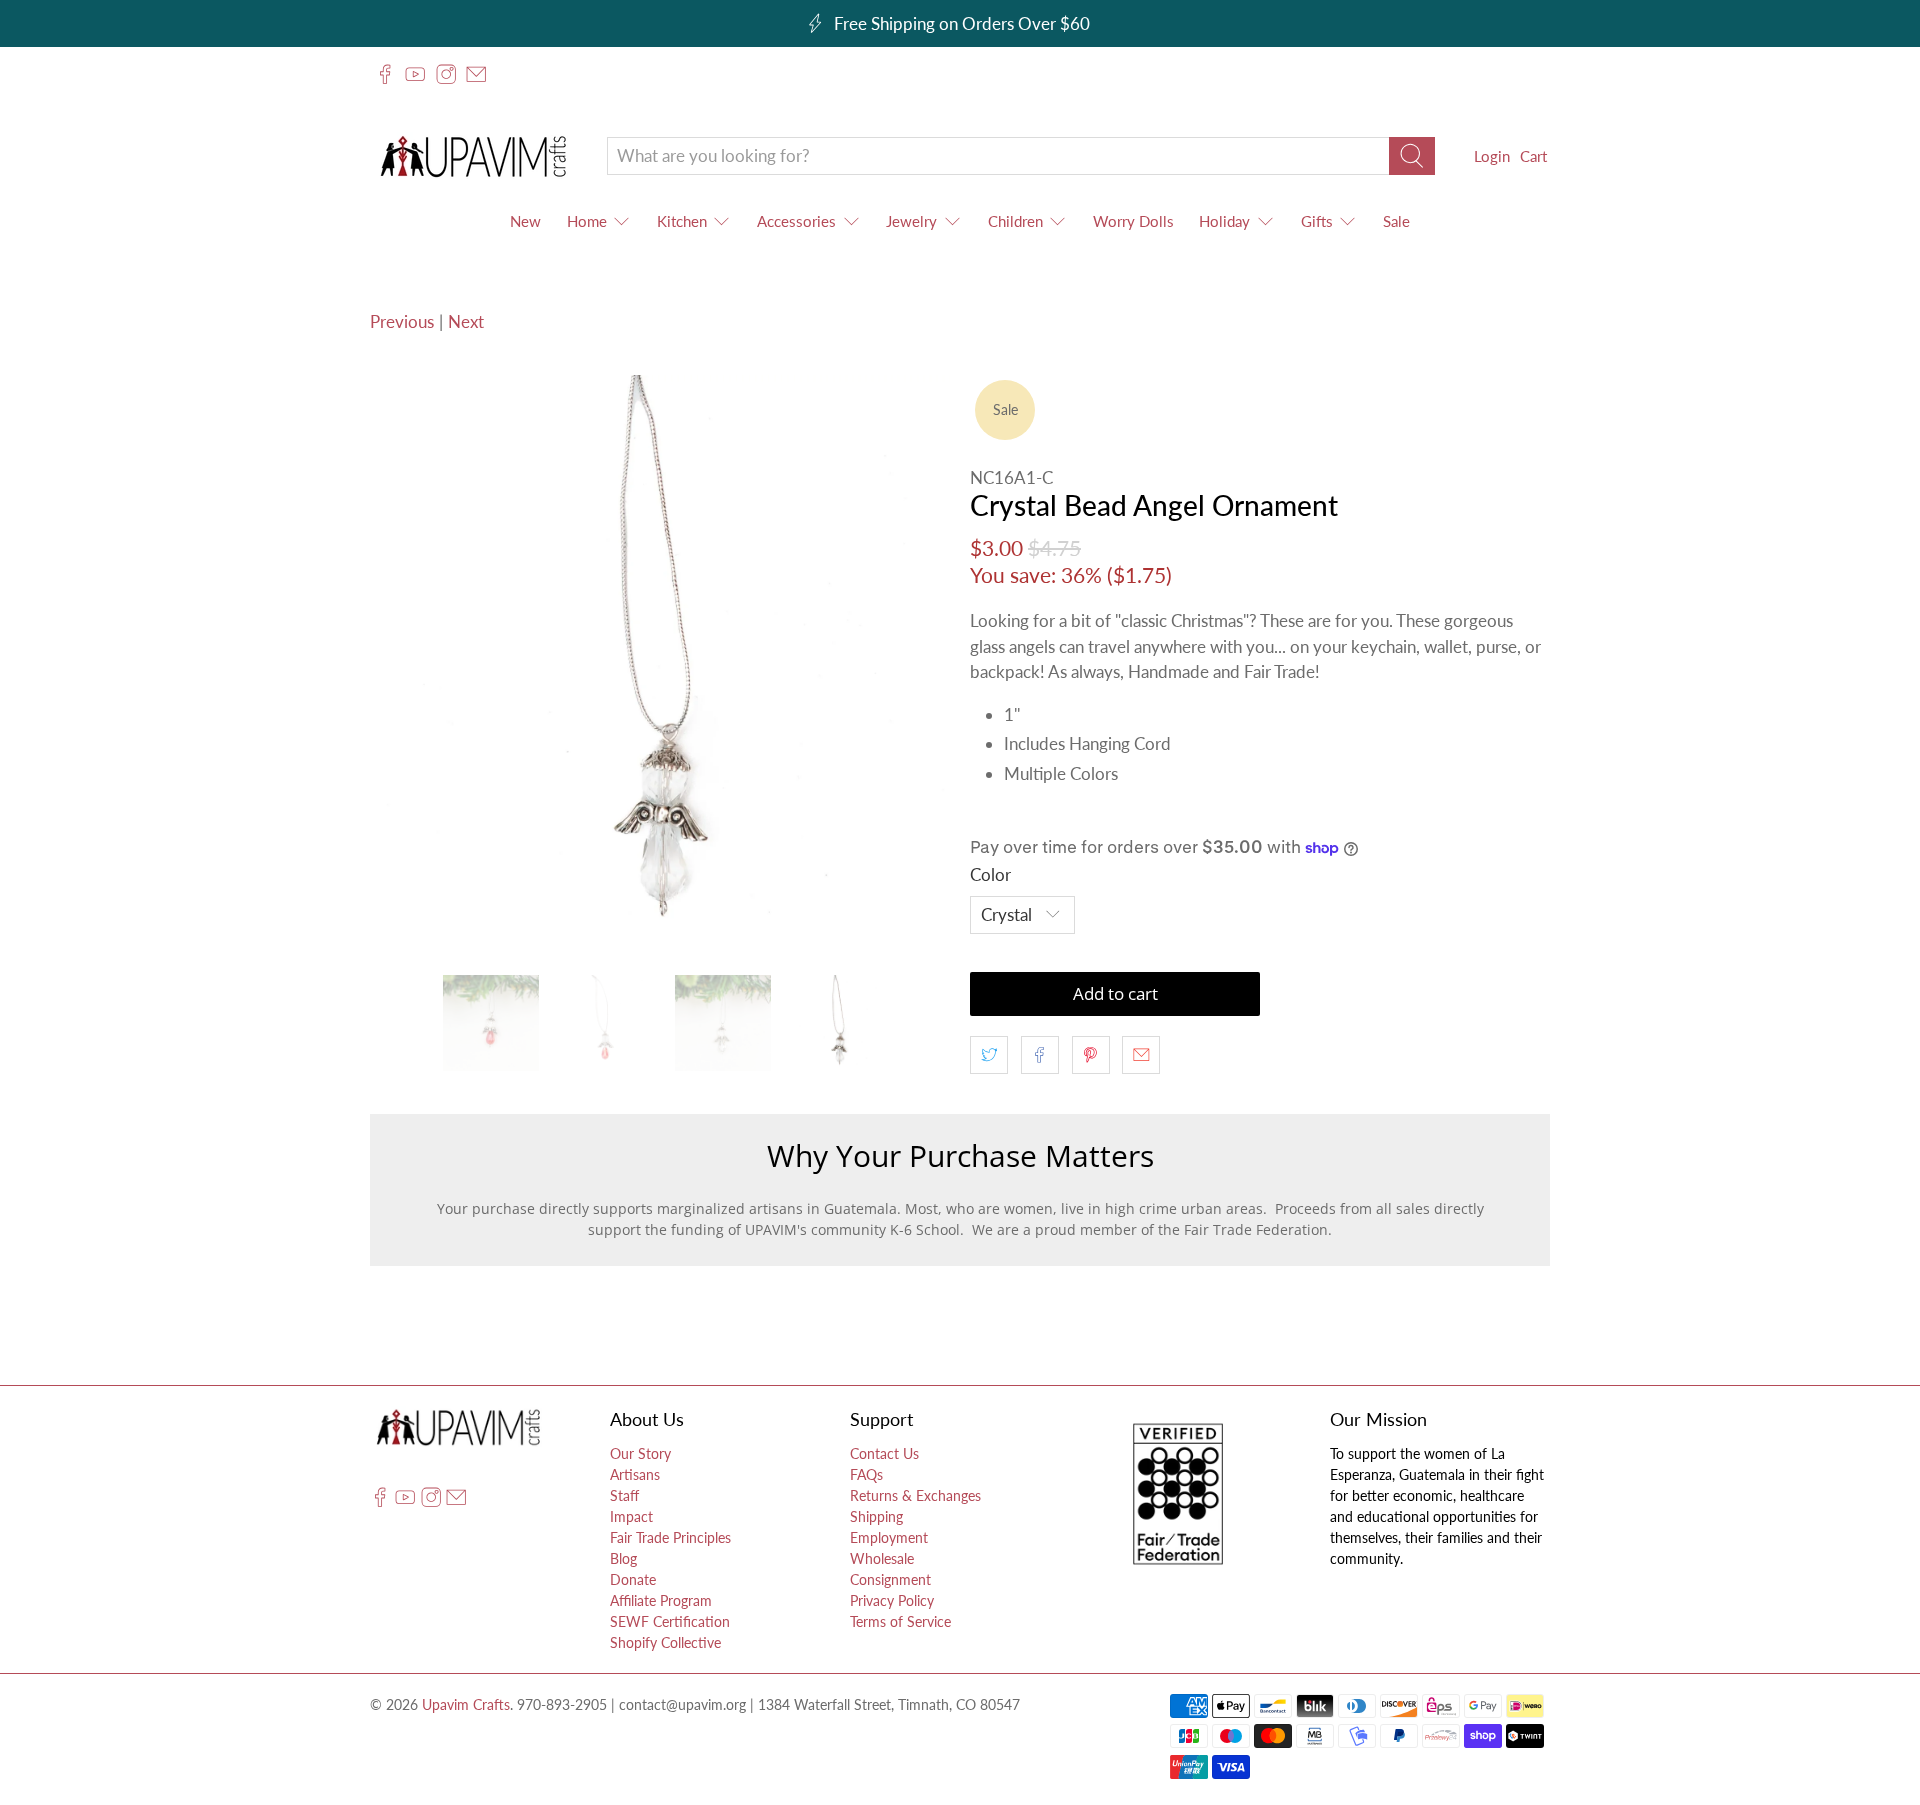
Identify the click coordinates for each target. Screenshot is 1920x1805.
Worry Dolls (1133, 221)
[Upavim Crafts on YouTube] (415, 74)
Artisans (635, 1474)
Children (1015, 221)
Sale (1396, 221)
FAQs (866, 1474)
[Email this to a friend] (1141, 1055)
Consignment (890, 1579)
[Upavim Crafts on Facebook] (385, 74)
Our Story (640, 1453)
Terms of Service (900, 1621)
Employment (889, 1537)
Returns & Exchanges (915, 1495)
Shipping (876, 1516)
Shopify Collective (665, 1642)
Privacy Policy (892, 1600)
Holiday (1224, 221)
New (525, 221)
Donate (633, 1579)
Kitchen (682, 221)
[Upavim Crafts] (473, 155)
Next (466, 321)
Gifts (1317, 221)
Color (990, 874)
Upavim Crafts (466, 1704)
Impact (631, 1516)
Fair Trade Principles (670, 1537)
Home (587, 221)
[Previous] (402, 665)
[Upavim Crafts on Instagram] (446, 74)
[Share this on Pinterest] (1091, 1055)
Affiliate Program (661, 1600)
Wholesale (882, 1558)
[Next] (918, 665)
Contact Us (884, 1453)
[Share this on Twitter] (989, 1055)
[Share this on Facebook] (1040, 1055)
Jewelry (911, 221)
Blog (623, 1558)
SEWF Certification (670, 1621)
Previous (402, 321)
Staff (624, 1495)
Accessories (796, 221)
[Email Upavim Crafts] (476, 74)
